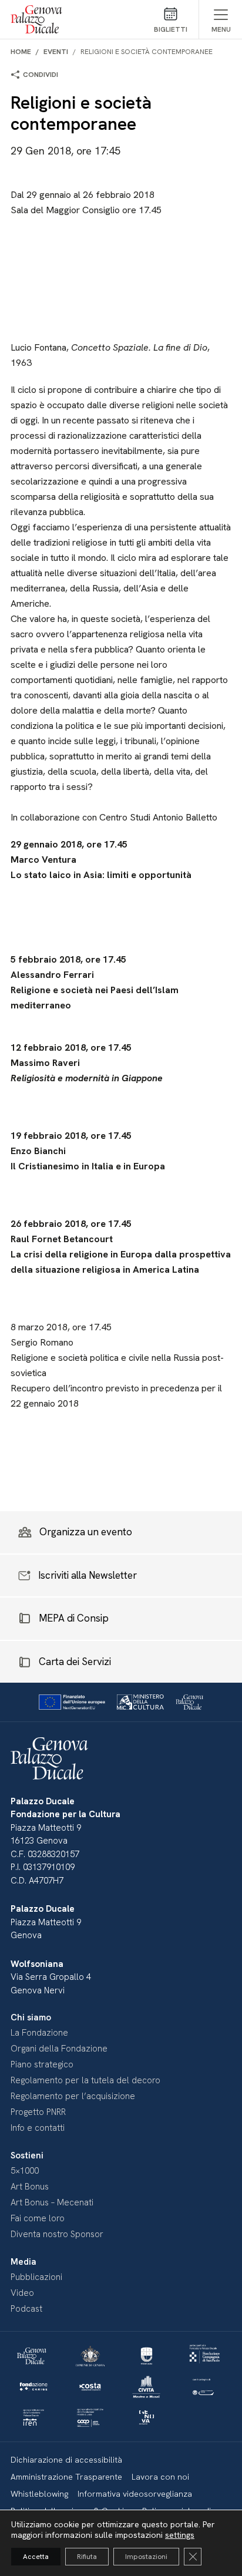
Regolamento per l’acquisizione (73, 2096)
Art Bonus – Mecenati (52, 2202)
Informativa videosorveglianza (135, 2494)
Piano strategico (42, 2064)
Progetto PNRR (38, 2112)
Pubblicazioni (36, 2277)
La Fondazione (39, 2033)
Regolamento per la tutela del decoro (85, 2080)
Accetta (36, 2557)
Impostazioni (146, 2557)
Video (22, 2293)
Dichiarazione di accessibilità (66, 2460)
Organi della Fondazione (59, 2049)
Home (21, 52)
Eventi (56, 52)
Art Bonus (30, 2187)
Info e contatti (38, 2128)
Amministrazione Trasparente (66, 2477)
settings (180, 2535)
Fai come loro (38, 2218)
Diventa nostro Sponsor (57, 2234)
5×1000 (25, 2171)
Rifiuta (87, 2557)
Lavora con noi (160, 2477)
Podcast (26, 2309)
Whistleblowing (39, 2494)
